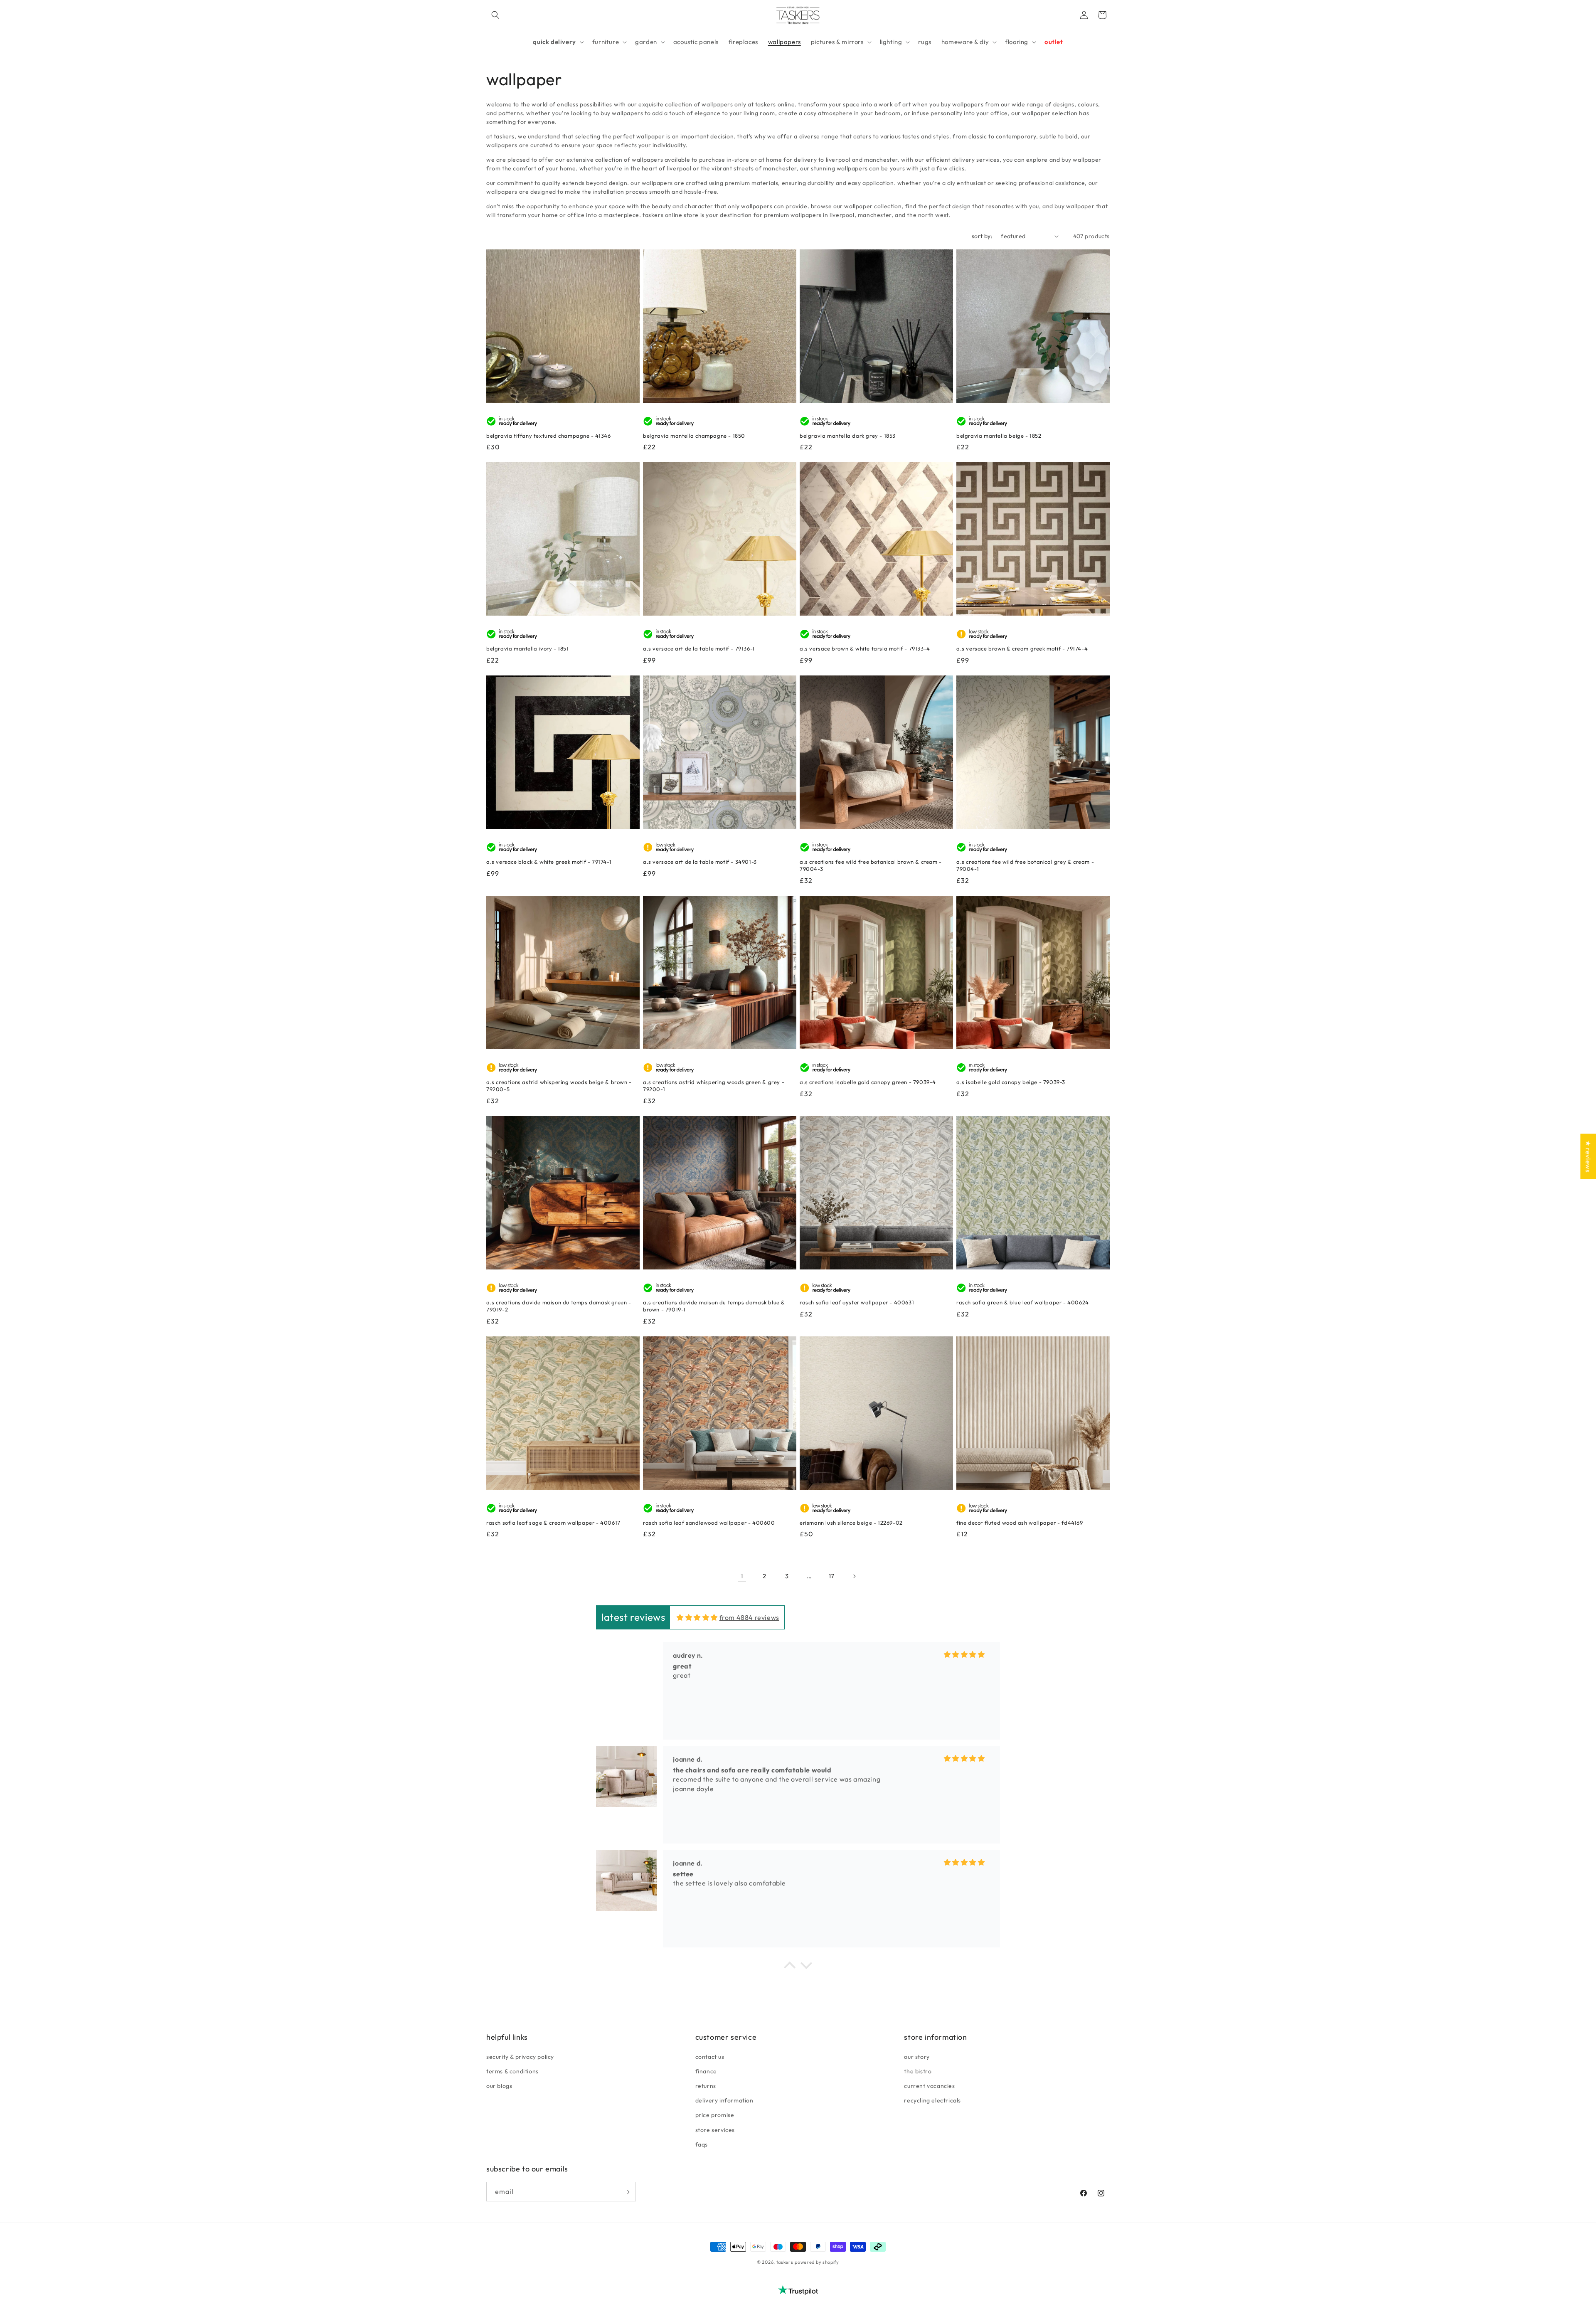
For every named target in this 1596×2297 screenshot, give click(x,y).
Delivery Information (724, 2100)
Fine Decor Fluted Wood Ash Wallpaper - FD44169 (1020, 1523)
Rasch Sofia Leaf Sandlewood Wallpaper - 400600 (709, 1523)
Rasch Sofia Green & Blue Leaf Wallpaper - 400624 (1023, 1302)
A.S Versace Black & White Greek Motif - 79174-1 (549, 862)
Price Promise (715, 2115)
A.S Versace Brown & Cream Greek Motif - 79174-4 (1022, 648)
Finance (706, 2071)
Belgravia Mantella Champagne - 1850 (694, 436)
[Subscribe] (626, 2192)
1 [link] (742, 1576)
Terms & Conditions (512, 2071)
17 (832, 1576)
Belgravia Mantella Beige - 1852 (999, 436)
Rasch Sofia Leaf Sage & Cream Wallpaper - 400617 (553, 1523)
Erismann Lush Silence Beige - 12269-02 (851, 1523)
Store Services (715, 2129)
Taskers (785, 2262)
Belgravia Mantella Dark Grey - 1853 (848, 436)
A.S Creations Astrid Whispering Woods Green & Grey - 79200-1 (714, 1086)
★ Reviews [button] (1588, 1156)
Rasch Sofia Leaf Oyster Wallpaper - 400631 (857, 1302)
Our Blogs (499, 2085)
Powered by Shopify (817, 2262)
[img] (697, 1617)
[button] (495, 15)
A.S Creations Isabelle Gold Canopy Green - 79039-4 (868, 1082)
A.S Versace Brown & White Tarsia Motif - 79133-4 (865, 648)
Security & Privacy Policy (520, 2056)
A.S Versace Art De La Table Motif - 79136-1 (699, 648)
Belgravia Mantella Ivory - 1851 (528, 648)
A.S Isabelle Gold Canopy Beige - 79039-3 (1011, 1082)
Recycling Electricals (932, 2100)
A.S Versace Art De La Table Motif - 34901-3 (700, 862)
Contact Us (710, 2056)
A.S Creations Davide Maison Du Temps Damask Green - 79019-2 (559, 1306)
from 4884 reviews (749, 1617)
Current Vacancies (929, 2085)
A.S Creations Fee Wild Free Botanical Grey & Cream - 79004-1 (1025, 865)
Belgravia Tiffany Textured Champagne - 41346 (548, 436)
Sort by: (982, 236)
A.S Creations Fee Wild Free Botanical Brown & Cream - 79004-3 (871, 865)
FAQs (702, 2144)
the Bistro (918, 2071)
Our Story (917, 2056)
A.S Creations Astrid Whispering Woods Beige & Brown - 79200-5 (559, 1086)
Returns (706, 2085)
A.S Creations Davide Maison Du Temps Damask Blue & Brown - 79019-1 (714, 1306)
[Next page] (854, 1576)
